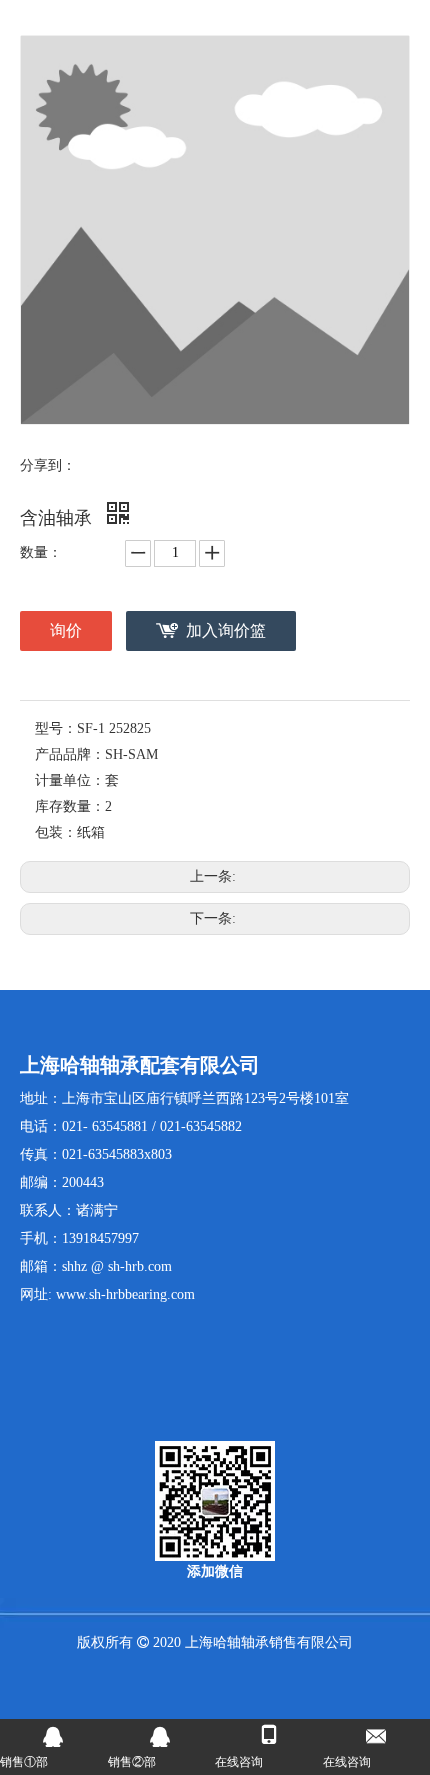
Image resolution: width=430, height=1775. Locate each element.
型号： (56, 728)
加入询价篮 (226, 630)
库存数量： (70, 806)
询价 (66, 630)
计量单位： (70, 780)
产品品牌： (70, 754)
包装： (56, 832)
